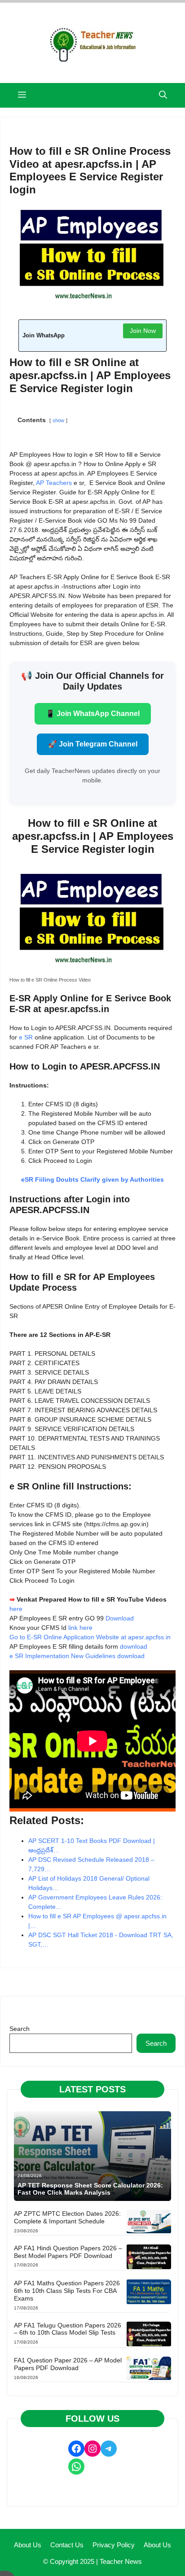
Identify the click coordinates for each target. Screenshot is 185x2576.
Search (20, 2029)
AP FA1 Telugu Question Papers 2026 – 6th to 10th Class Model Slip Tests (68, 2329)
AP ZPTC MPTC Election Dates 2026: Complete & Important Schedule (67, 2217)
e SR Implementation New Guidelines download (78, 1656)
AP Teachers (54, 483)
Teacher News (121, 2561)
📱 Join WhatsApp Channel (93, 714)
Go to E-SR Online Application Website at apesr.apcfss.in (90, 1637)
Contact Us (67, 2545)
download (134, 1646)
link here (81, 1628)
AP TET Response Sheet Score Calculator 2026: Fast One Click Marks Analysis (90, 2189)
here (17, 1609)
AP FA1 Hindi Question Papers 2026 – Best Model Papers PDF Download (68, 2252)
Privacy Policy (114, 2545)
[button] (163, 95)
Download (120, 1618)
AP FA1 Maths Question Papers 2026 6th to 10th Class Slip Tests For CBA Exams (67, 2291)
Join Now (143, 331)
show (58, 420)
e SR (26, 1037)
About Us (28, 2545)
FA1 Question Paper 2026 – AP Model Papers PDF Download (68, 2364)
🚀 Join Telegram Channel (93, 744)
